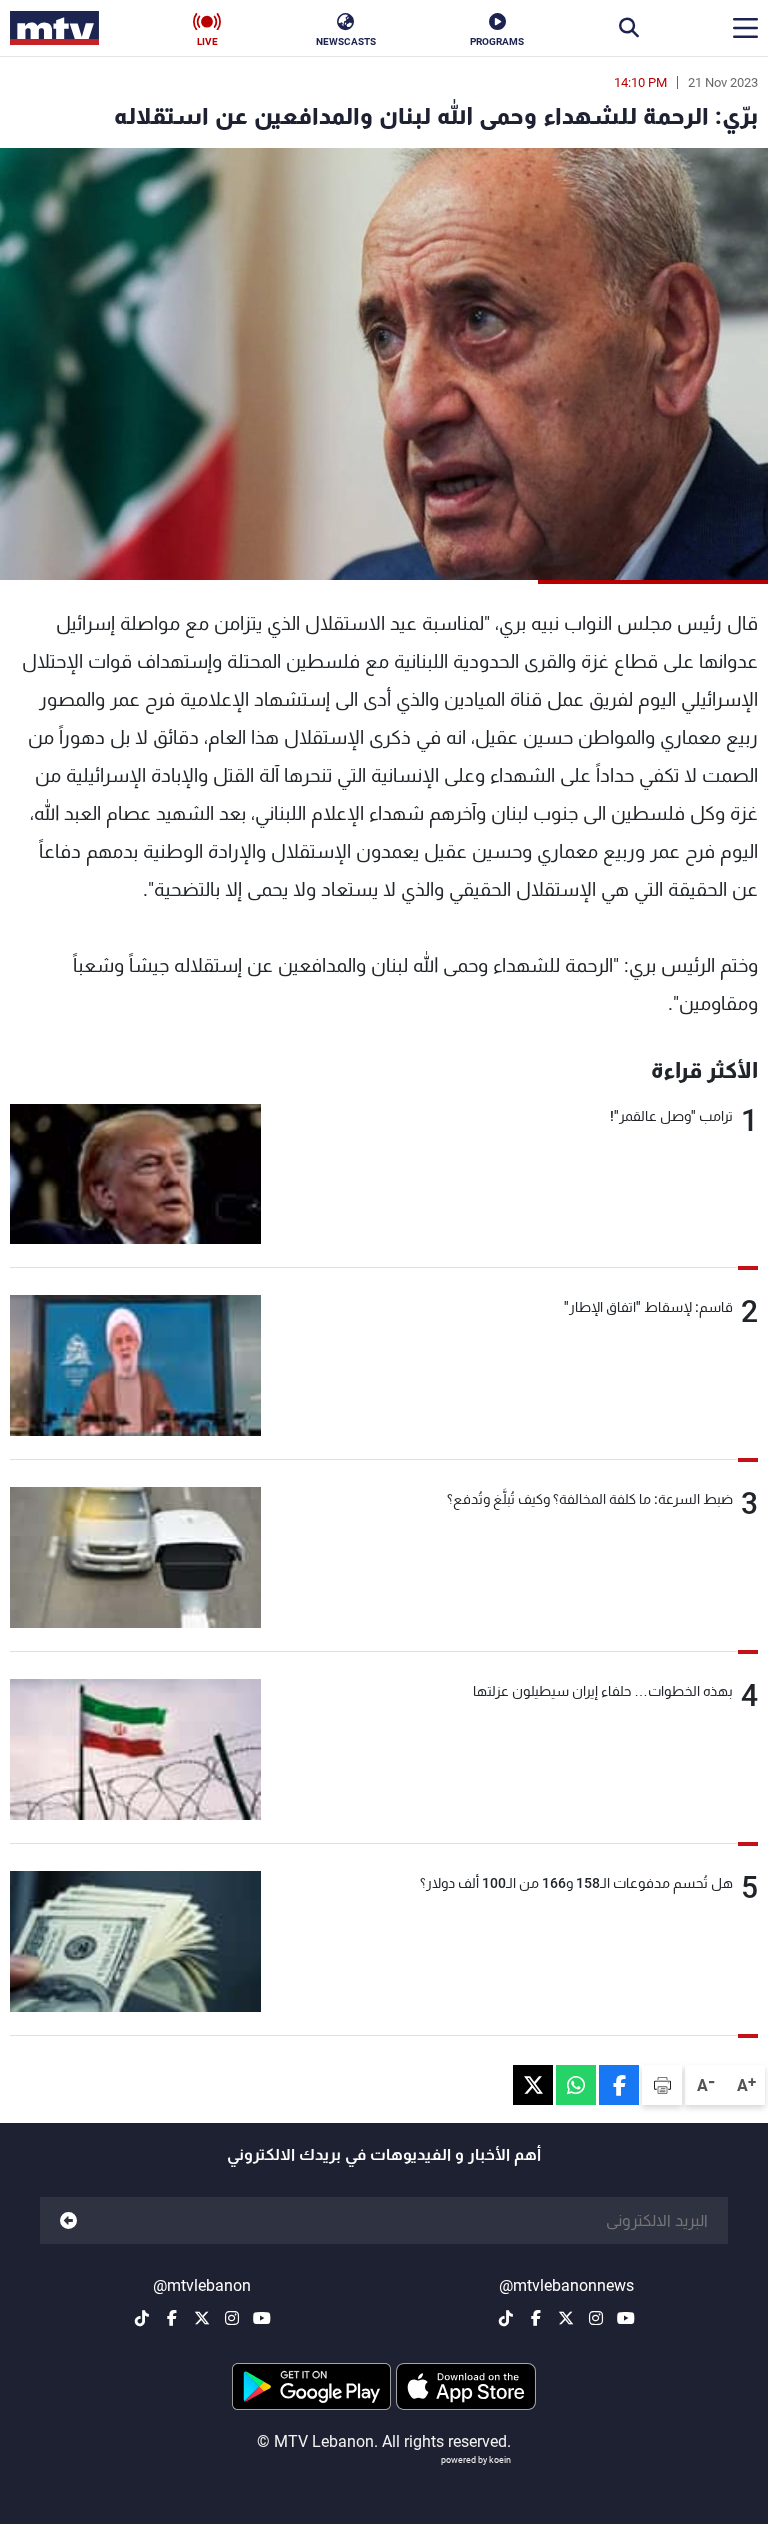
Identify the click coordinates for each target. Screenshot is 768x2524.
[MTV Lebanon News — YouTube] (626, 2318)
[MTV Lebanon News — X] (566, 2318)
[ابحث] (629, 28)
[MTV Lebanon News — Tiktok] (506, 2318)
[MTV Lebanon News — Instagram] (596, 2318)
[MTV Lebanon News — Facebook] (536, 2318)
